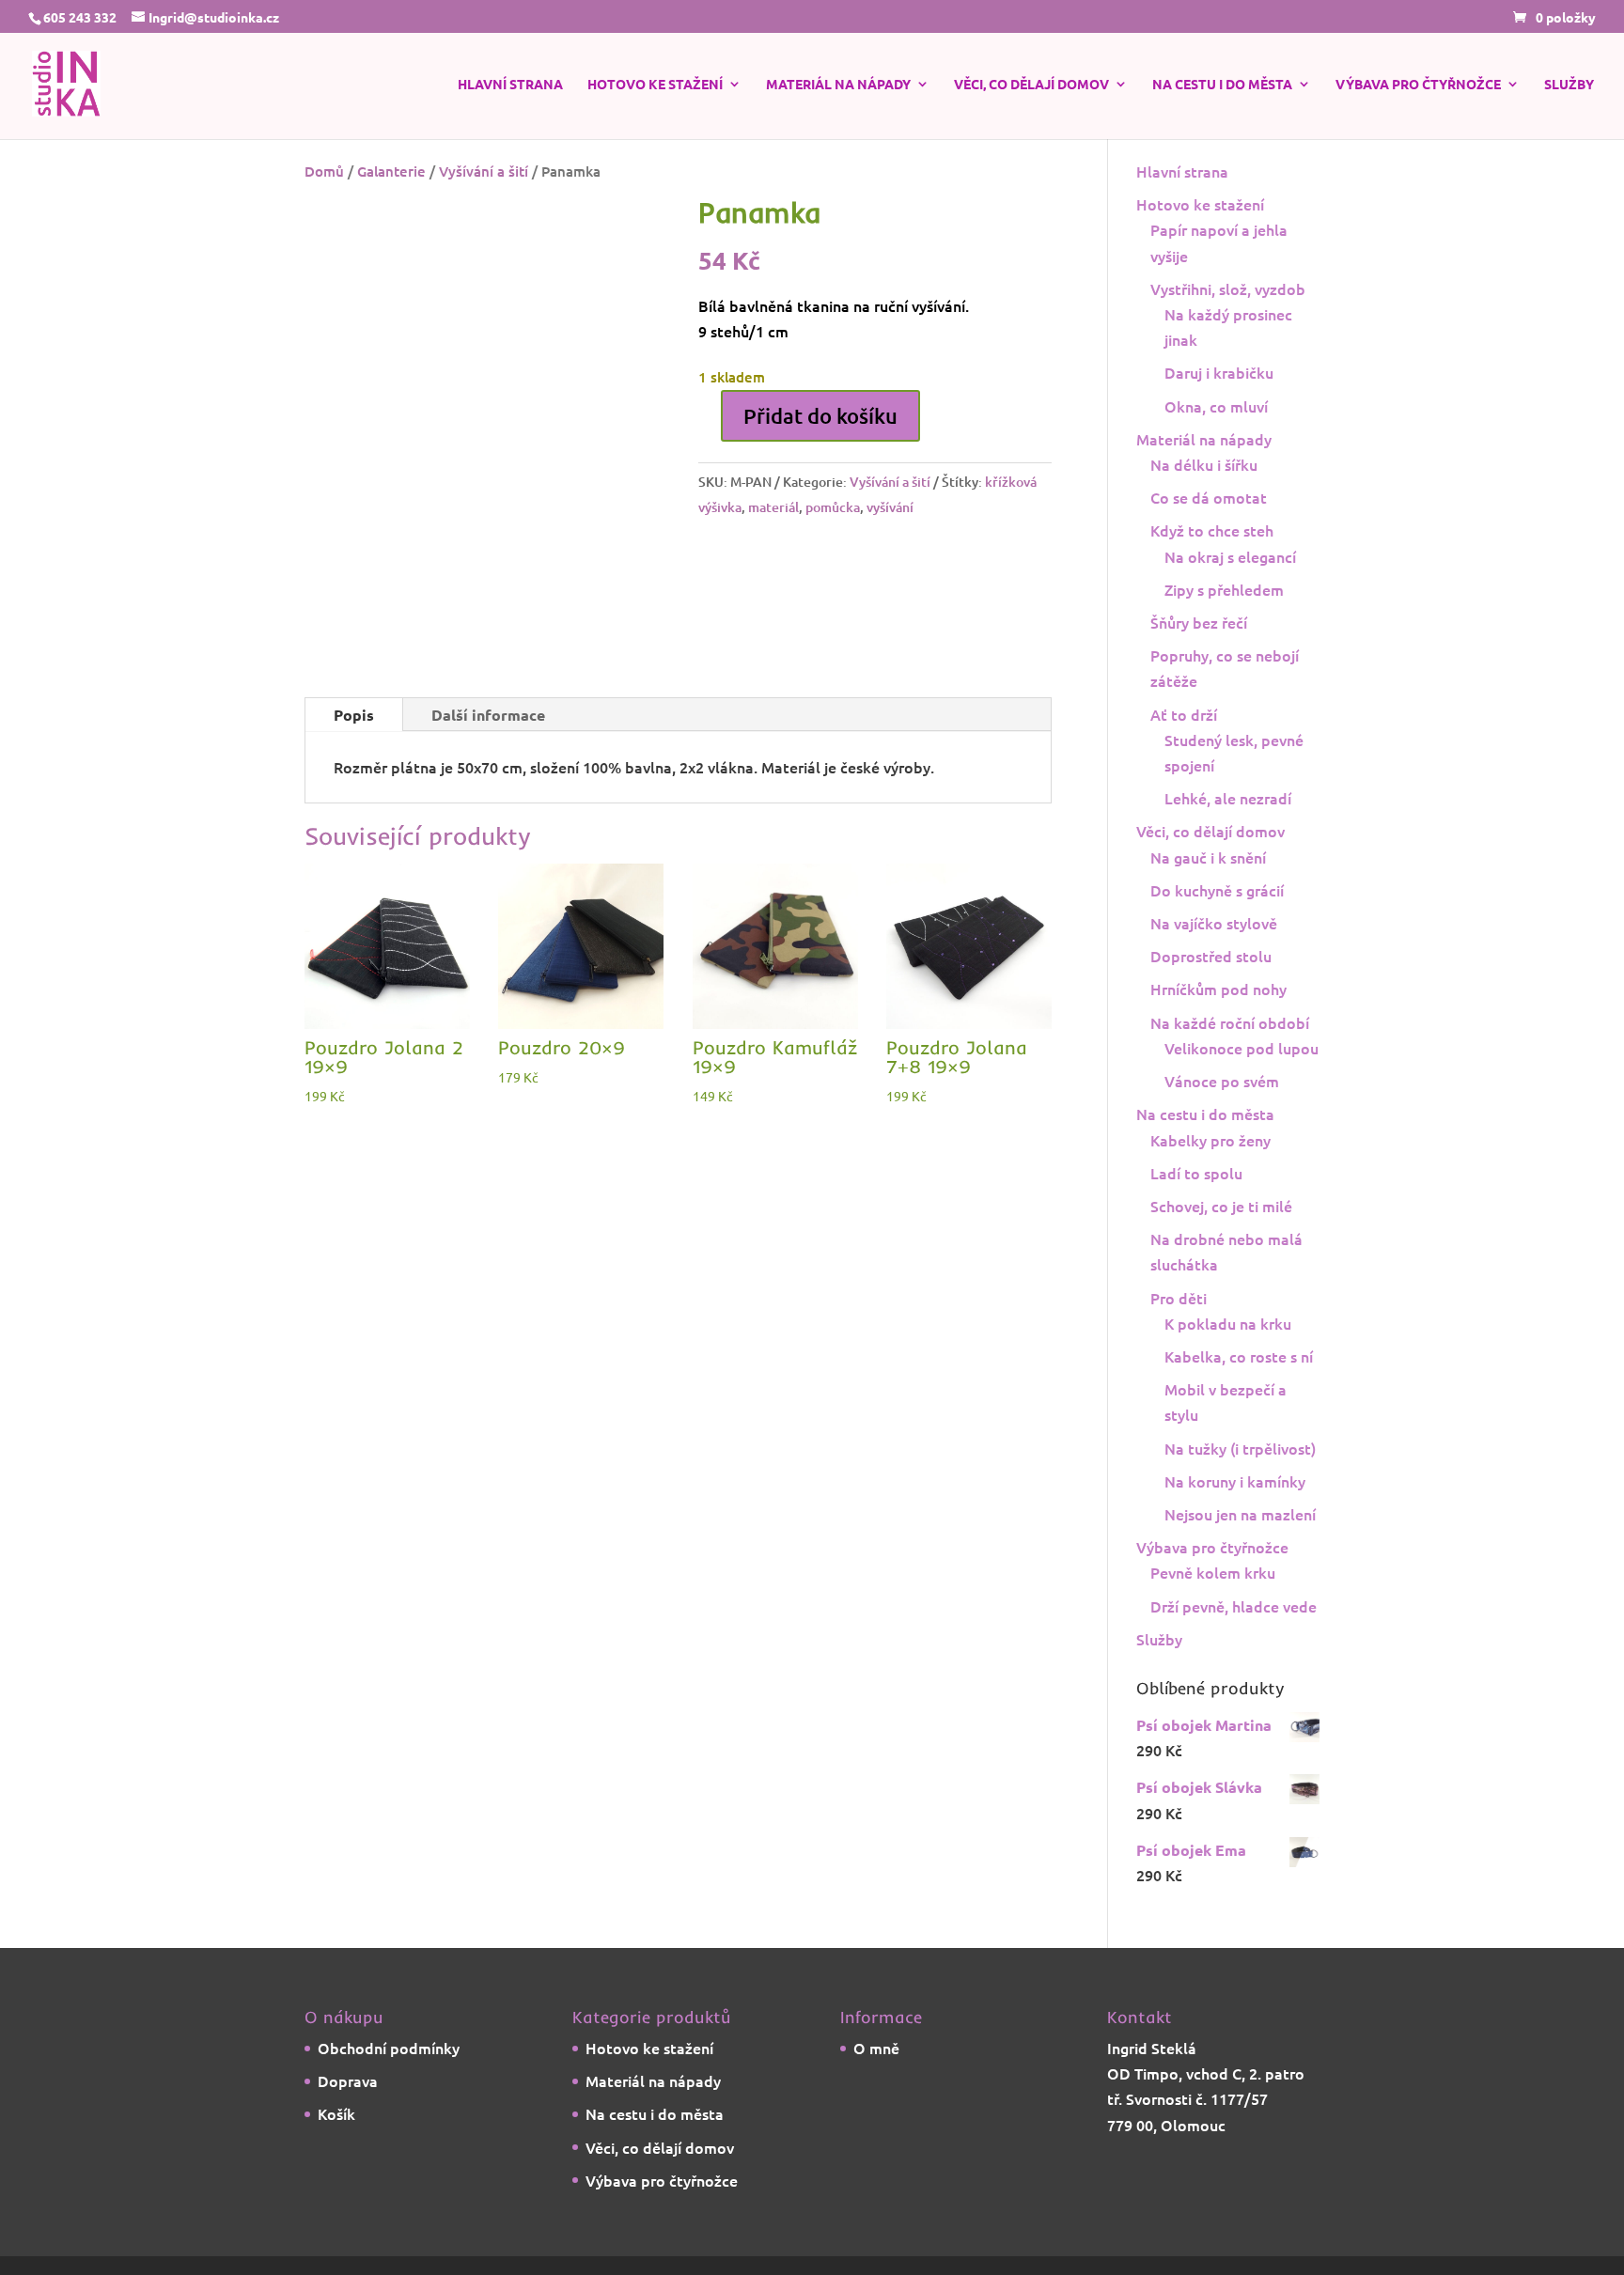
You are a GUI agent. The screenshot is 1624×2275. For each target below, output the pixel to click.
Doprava (348, 2080)
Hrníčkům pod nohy (1218, 989)
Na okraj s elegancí (1230, 556)
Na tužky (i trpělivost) (1240, 1448)
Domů (324, 171)
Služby (1569, 85)
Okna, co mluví (1216, 406)
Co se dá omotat (1209, 497)
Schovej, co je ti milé (1221, 1206)
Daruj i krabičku (1219, 372)
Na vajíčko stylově (1214, 923)
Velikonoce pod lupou (1241, 1048)
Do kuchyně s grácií (1217, 890)
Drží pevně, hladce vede (1234, 1606)
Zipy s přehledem (1224, 589)
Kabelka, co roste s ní (1239, 1356)
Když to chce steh (1212, 530)
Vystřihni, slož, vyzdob (1228, 288)
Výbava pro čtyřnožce (1418, 85)
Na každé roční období (1230, 1022)
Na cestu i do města (1222, 85)
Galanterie (391, 171)
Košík (336, 2113)
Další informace (488, 667)
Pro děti (1179, 1298)
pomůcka (833, 507)
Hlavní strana (510, 85)
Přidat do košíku (820, 416)
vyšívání (890, 507)
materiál (773, 507)
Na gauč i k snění (1208, 857)
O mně (876, 2048)
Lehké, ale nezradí (1228, 798)
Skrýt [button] (964, 2262)
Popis (354, 667)
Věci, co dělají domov (1031, 85)
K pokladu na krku (1228, 1323)
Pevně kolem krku (1213, 1572)
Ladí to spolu (1196, 1173)
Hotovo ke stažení (655, 85)
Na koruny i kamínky (1235, 1481)
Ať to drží (1184, 714)
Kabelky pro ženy (1210, 1140)
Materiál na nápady (838, 85)
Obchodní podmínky (389, 2048)
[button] (626, 230)
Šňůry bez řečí (1199, 622)
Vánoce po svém (1222, 1081)
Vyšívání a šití (484, 171)
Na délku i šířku (1204, 464)
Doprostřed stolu (1211, 956)
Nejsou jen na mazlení (1240, 1514)
